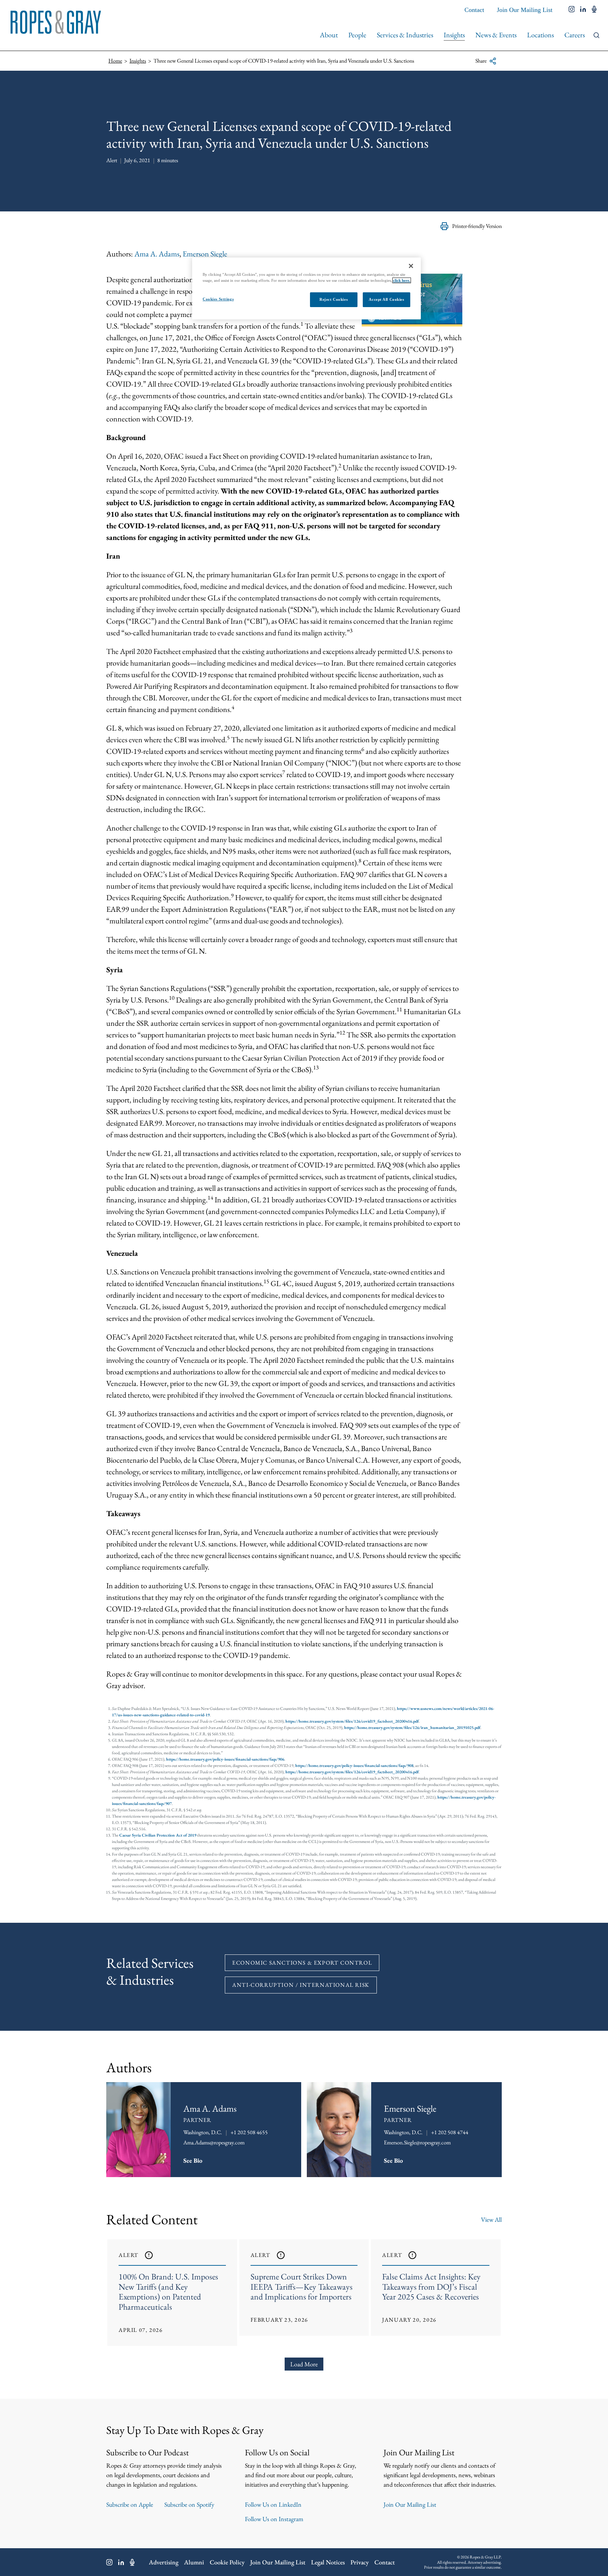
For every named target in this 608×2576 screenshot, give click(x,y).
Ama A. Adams (157, 254)
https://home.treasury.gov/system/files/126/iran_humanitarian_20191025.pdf (412, 1728)
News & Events (496, 35)
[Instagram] (109, 2562)
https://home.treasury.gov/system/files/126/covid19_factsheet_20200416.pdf (352, 1721)
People (357, 35)
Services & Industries (405, 35)
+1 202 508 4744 (450, 2132)
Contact (474, 10)
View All (491, 2219)
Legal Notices (328, 2562)
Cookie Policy (227, 2562)
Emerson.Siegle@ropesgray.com (417, 2142)
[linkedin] (583, 10)
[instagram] (572, 10)
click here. (402, 280)
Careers (575, 35)
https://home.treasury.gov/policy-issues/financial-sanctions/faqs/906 (225, 1759)
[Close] (411, 266)
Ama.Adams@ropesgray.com (214, 2142)
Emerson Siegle (205, 254)
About (329, 35)
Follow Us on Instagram (274, 2519)
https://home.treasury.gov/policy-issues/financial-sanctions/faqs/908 (354, 1766)
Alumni (194, 2562)
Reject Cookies (334, 299)
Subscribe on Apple (130, 2504)
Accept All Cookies (386, 299)
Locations (540, 35)
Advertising (164, 2562)
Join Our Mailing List (525, 10)
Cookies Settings (218, 299)
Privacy (360, 2562)
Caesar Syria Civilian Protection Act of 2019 (158, 1835)
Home (115, 61)
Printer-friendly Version (477, 226)
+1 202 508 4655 (249, 2132)
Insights (454, 35)
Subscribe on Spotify (189, 2504)
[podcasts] (594, 10)
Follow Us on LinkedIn (273, 2504)
